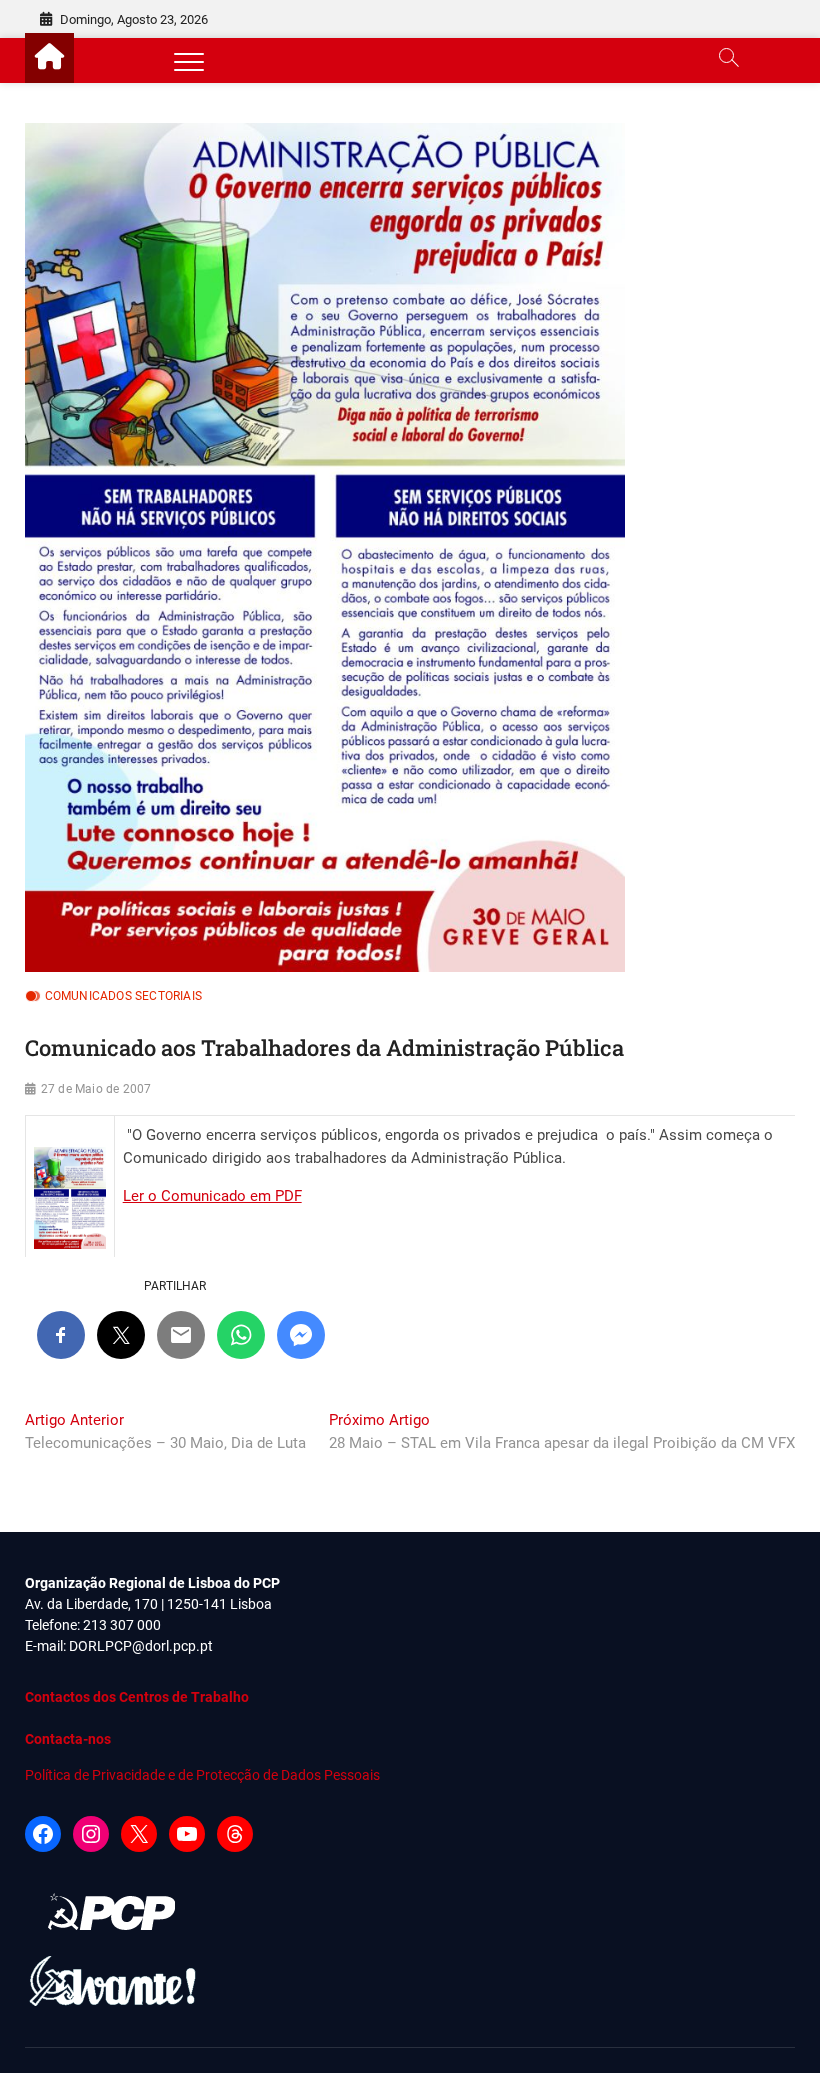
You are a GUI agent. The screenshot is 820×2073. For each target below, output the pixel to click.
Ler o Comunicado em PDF (212, 1196)
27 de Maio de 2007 (96, 1089)
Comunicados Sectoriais (123, 996)
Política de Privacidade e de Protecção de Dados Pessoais (202, 1775)
